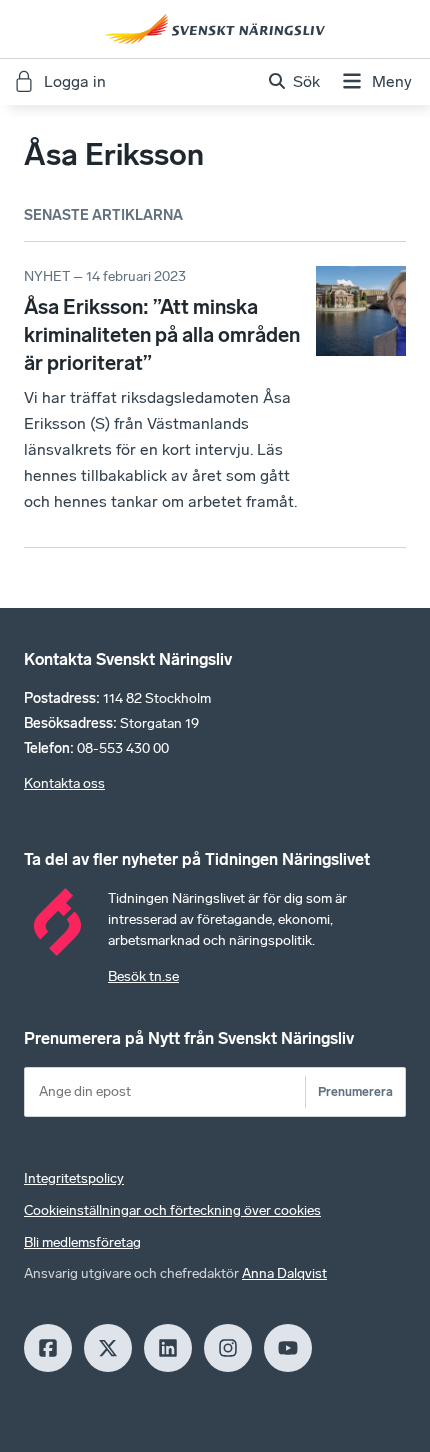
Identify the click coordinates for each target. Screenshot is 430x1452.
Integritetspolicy (74, 1178)
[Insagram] (228, 1348)
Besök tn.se (143, 976)
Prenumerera (355, 1091)
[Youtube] (288, 1348)
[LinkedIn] (168, 1348)
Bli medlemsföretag (82, 1242)
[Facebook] (48, 1348)
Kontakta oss (64, 783)
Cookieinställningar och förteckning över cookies (172, 1210)
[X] (108, 1348)
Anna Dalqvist (284, 1273)
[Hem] (215, 29)
